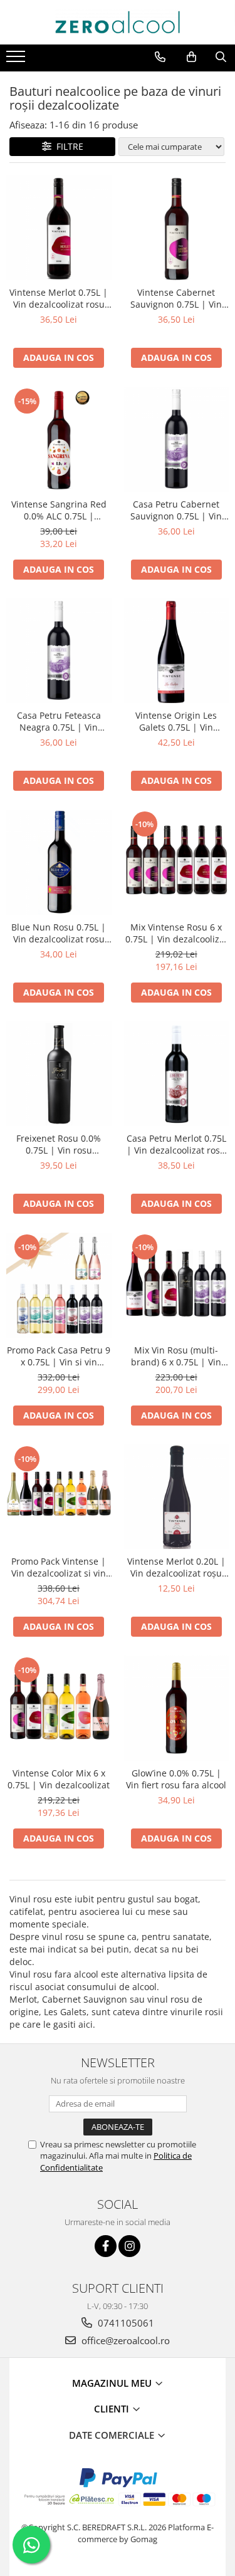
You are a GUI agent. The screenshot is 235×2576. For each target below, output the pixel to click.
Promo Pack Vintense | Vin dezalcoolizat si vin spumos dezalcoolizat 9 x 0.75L (59, 1567)
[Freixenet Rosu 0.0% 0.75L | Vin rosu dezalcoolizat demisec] (59, 1074)
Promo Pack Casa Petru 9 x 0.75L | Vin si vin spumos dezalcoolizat (59, 1356)
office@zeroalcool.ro (124, 2340)
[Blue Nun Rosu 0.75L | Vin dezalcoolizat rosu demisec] (59, 862)
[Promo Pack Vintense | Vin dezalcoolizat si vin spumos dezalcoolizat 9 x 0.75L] (59, 1497)
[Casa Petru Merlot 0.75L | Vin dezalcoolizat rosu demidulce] (177, 1074)
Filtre (67, 146)
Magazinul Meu (113, 2383)
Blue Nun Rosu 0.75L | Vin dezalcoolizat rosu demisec (59, 933)
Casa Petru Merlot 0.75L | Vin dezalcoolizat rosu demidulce (176, 1144)
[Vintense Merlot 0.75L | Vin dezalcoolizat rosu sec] (59, 228)
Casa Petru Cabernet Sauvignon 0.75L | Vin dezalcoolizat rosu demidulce (176, 510)
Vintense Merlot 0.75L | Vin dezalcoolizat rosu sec (59, 298)
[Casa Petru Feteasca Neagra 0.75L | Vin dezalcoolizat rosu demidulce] (59, 651)
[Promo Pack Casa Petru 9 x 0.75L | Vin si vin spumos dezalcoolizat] (59, 1285)
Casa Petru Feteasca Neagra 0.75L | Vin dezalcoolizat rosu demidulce (59, 721)
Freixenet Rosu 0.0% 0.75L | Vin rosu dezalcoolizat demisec (59, 1144)
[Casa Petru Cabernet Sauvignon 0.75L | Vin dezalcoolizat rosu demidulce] (177, 439)
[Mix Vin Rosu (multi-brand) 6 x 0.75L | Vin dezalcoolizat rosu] (177, 1285)
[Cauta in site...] (221, 57)
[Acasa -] (118, 22)
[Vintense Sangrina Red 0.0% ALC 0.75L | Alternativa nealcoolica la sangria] (59, 439)
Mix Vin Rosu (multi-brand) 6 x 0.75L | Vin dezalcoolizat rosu (176, 1356)
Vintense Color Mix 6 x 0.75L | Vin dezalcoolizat (59, 1779)
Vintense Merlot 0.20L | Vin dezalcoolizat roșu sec (176, 1567)
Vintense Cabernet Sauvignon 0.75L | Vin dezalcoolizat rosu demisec (176, 298)
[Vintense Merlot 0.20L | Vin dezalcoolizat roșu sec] (177, 1497)
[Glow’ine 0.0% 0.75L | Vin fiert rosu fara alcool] (177, 1708)
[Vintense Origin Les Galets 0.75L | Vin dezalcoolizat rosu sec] (177, 651)
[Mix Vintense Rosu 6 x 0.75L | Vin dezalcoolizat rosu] (177, 862)
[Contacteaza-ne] (160, 57)
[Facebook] (106, 2246)
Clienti (113, 2409)
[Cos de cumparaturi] (191, 57)
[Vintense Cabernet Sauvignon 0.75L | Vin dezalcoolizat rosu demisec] (177, 228)
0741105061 (125, 2323)
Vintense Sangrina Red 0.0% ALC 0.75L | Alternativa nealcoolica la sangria (59, 510)
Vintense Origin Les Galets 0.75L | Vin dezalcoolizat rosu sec (176, 721)
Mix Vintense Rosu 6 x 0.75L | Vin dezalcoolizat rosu (176, 933)
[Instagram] (129, 2246)
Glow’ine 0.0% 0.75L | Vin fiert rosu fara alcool (176, 1779)
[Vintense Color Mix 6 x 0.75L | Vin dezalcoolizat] (59, 1708)
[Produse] (17, 60)
